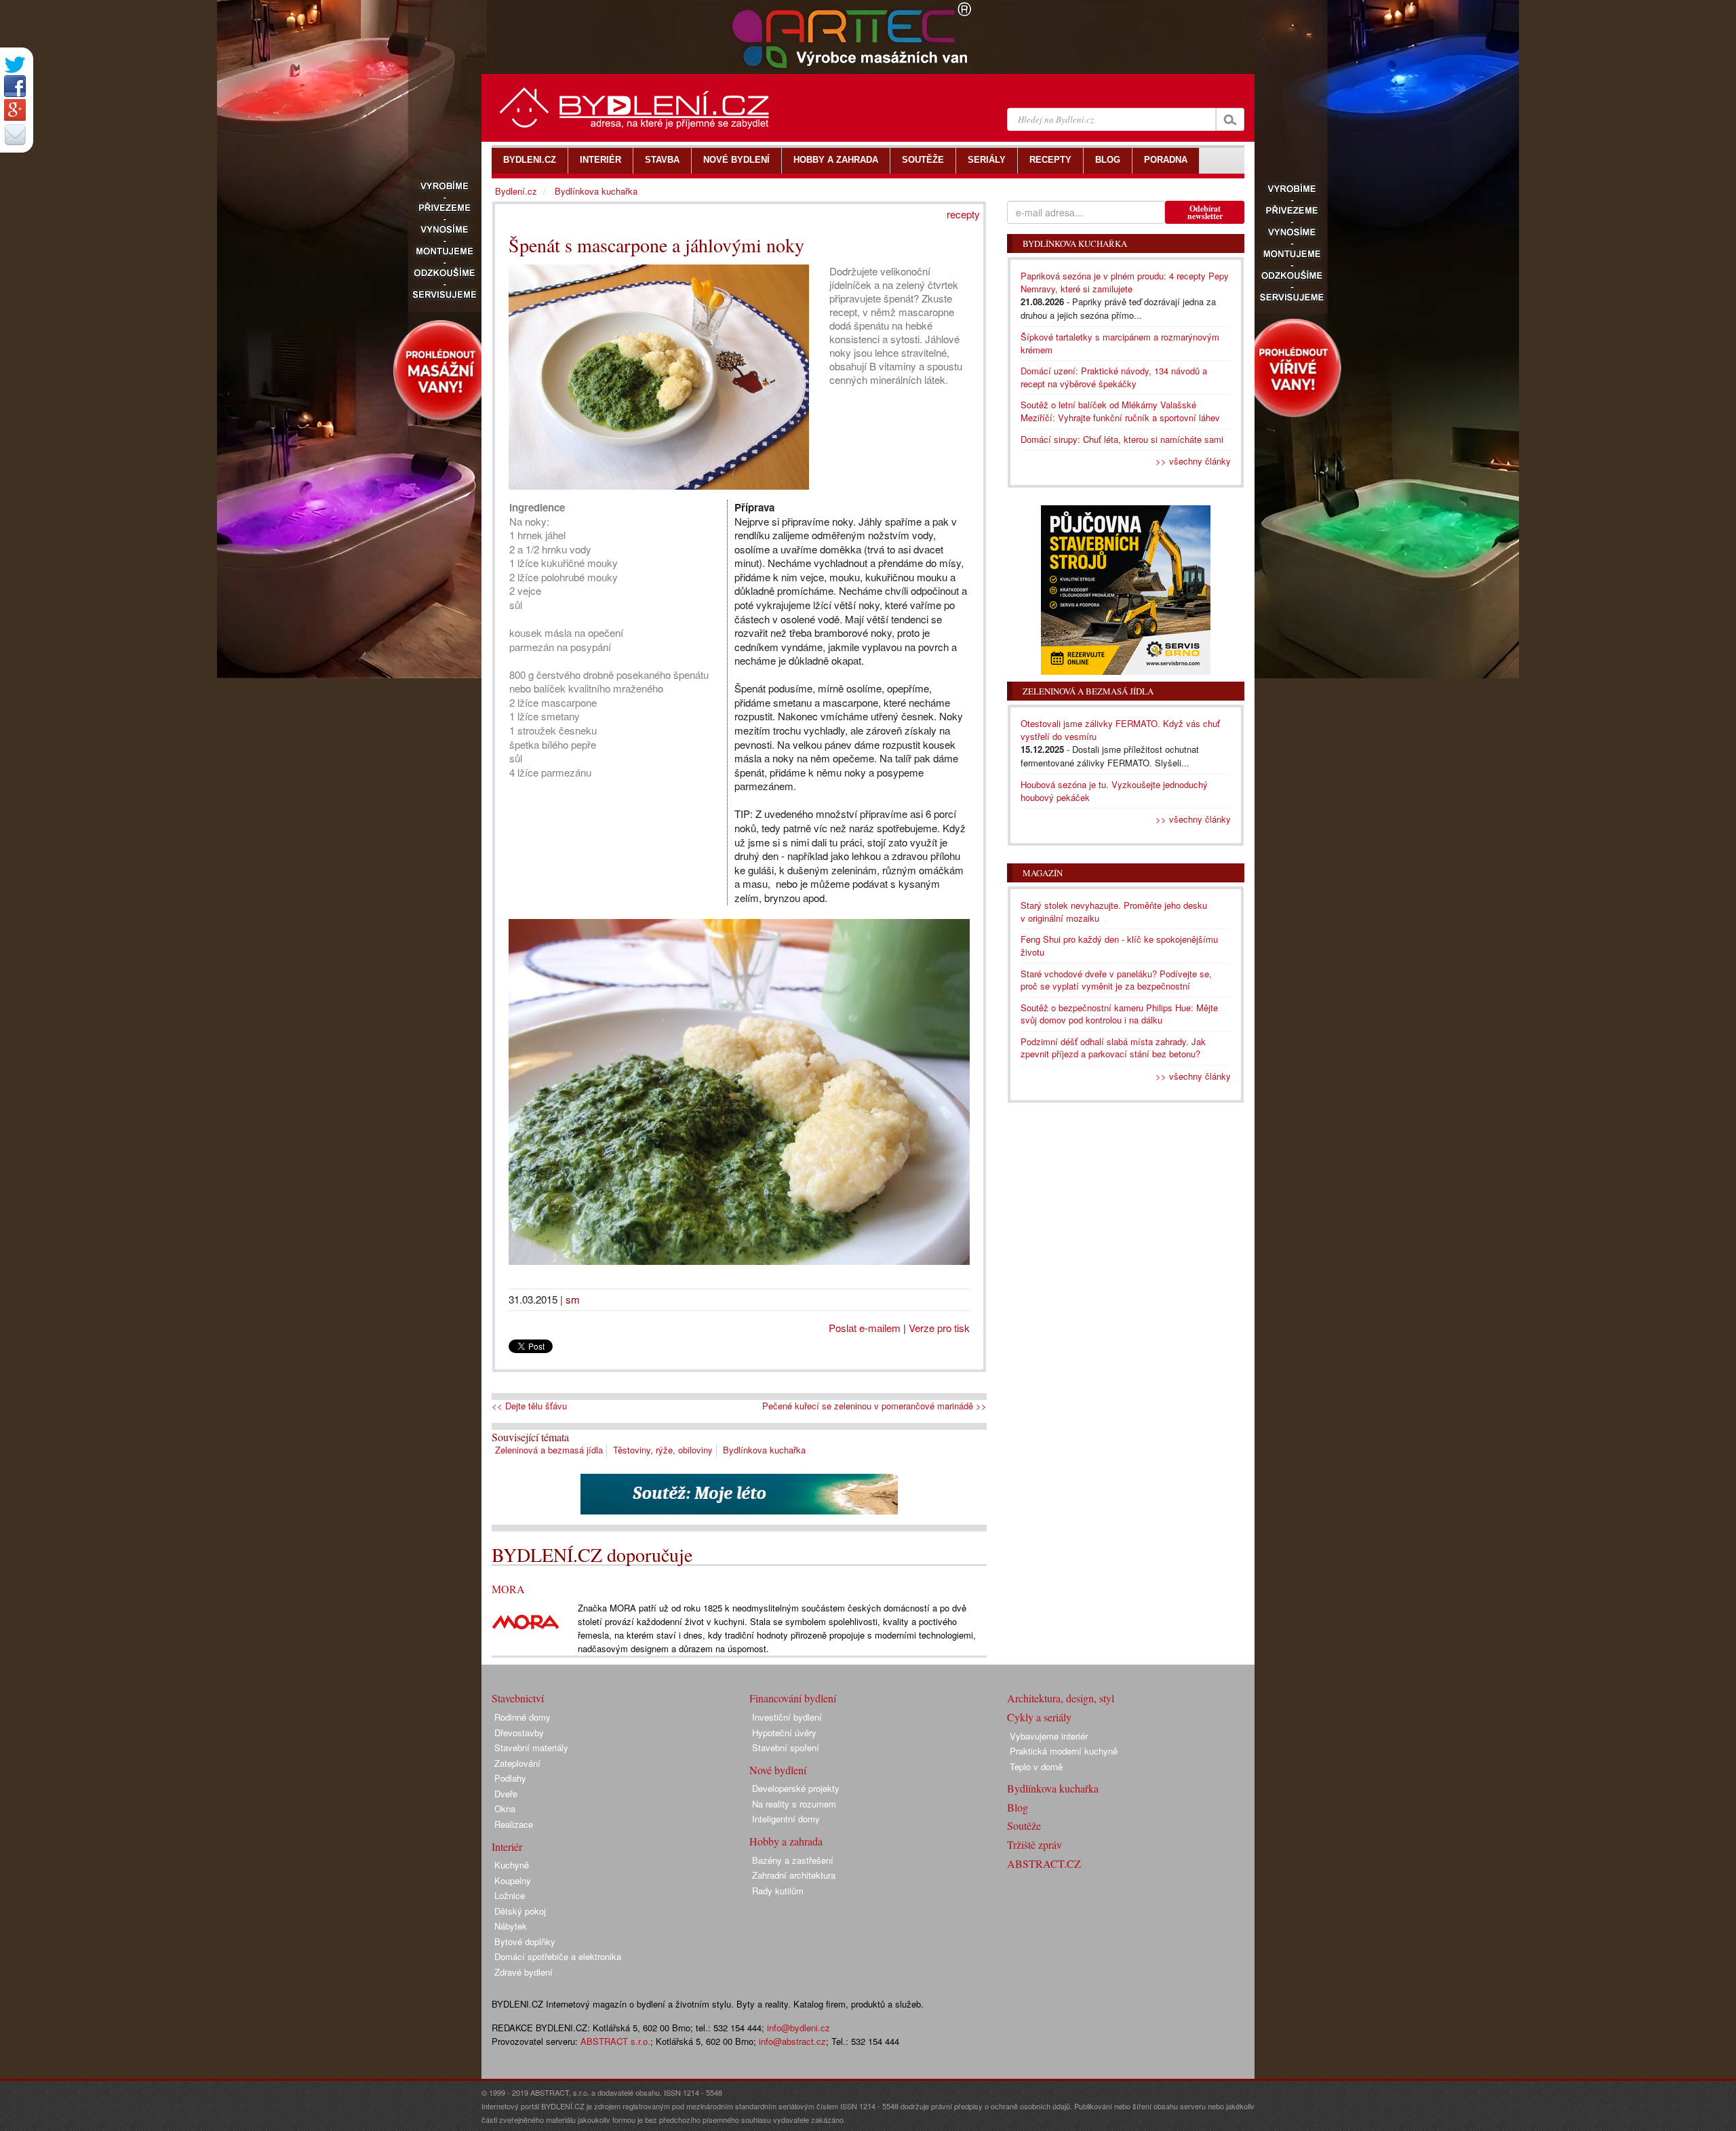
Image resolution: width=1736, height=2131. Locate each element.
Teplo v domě (1036, 1766)
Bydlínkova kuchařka (764, 1450)
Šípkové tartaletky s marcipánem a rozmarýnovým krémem (1120, 343)
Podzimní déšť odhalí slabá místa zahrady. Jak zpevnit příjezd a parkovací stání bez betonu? (1113, 1048)
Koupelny (513, 1880)
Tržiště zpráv (1034, 1844)
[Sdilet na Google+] (15, 110)
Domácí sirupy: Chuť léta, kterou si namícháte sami (1122, 439)
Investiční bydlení (787, 1717)
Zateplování (517, 1763)
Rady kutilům (778, 1891)
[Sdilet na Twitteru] (15, 65)
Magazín (1043, 873)
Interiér (507, 1846)
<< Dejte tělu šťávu (529, 1406)
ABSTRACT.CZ (1044, 1863)
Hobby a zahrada (786, 1841)
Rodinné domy (522, 1717)
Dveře (506, 1794)
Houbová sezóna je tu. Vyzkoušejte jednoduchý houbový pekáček (1114, 791)
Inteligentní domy (786, 1819)
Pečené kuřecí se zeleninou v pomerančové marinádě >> (874, 1406)
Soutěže (1024, 1825)
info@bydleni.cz (798, 2028)
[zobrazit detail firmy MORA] (526, 1621)
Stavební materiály (531, 1747)
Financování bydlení (793, 1698)
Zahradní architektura (794, 1875)
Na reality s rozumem (794, 1804)
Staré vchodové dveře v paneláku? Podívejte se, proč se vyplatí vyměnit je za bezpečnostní (1116, 980)
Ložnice (510, 1895)
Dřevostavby (519, 1733)
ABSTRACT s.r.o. (615, 2041)
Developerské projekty (796, 1788)
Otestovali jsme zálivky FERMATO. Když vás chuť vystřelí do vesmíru (1120, 730)
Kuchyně (512, 1865)
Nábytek (511, 1926)
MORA (508, 1589)
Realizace (514, 1824)
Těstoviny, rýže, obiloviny (663, 1450)
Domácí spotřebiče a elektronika (558, 1956)
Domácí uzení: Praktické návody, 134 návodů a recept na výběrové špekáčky (1114, 377)
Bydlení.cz (516, 191)
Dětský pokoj (520, 1911)
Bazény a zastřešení (793, 1860)
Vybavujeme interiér (1049, 1736)
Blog (1018, 1807)
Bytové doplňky (525, 1941)
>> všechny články (1193, 461)
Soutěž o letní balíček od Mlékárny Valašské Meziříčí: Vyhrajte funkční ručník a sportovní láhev (1120, 411)
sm (573, 1299)
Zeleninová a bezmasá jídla (549, 1450)
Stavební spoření (786, 1747)
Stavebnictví (518, 1698)
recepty (963, 214)
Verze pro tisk (939, 1328)
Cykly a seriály (1039, 1717)
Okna (505, 1809)
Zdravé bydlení (524, 1972)
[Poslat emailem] (15, 134)
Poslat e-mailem (865, 1328)
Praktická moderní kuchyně (1064, 1751)
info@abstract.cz (792, 2041)
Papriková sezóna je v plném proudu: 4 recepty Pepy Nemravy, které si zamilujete (1125, 282)
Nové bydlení (778, 1770)
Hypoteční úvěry (784, 1733)
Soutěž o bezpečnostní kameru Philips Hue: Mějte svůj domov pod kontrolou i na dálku (1119, 1014)
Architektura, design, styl (1061, 1698)
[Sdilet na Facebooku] (15, 86)
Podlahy (510, 1778)
